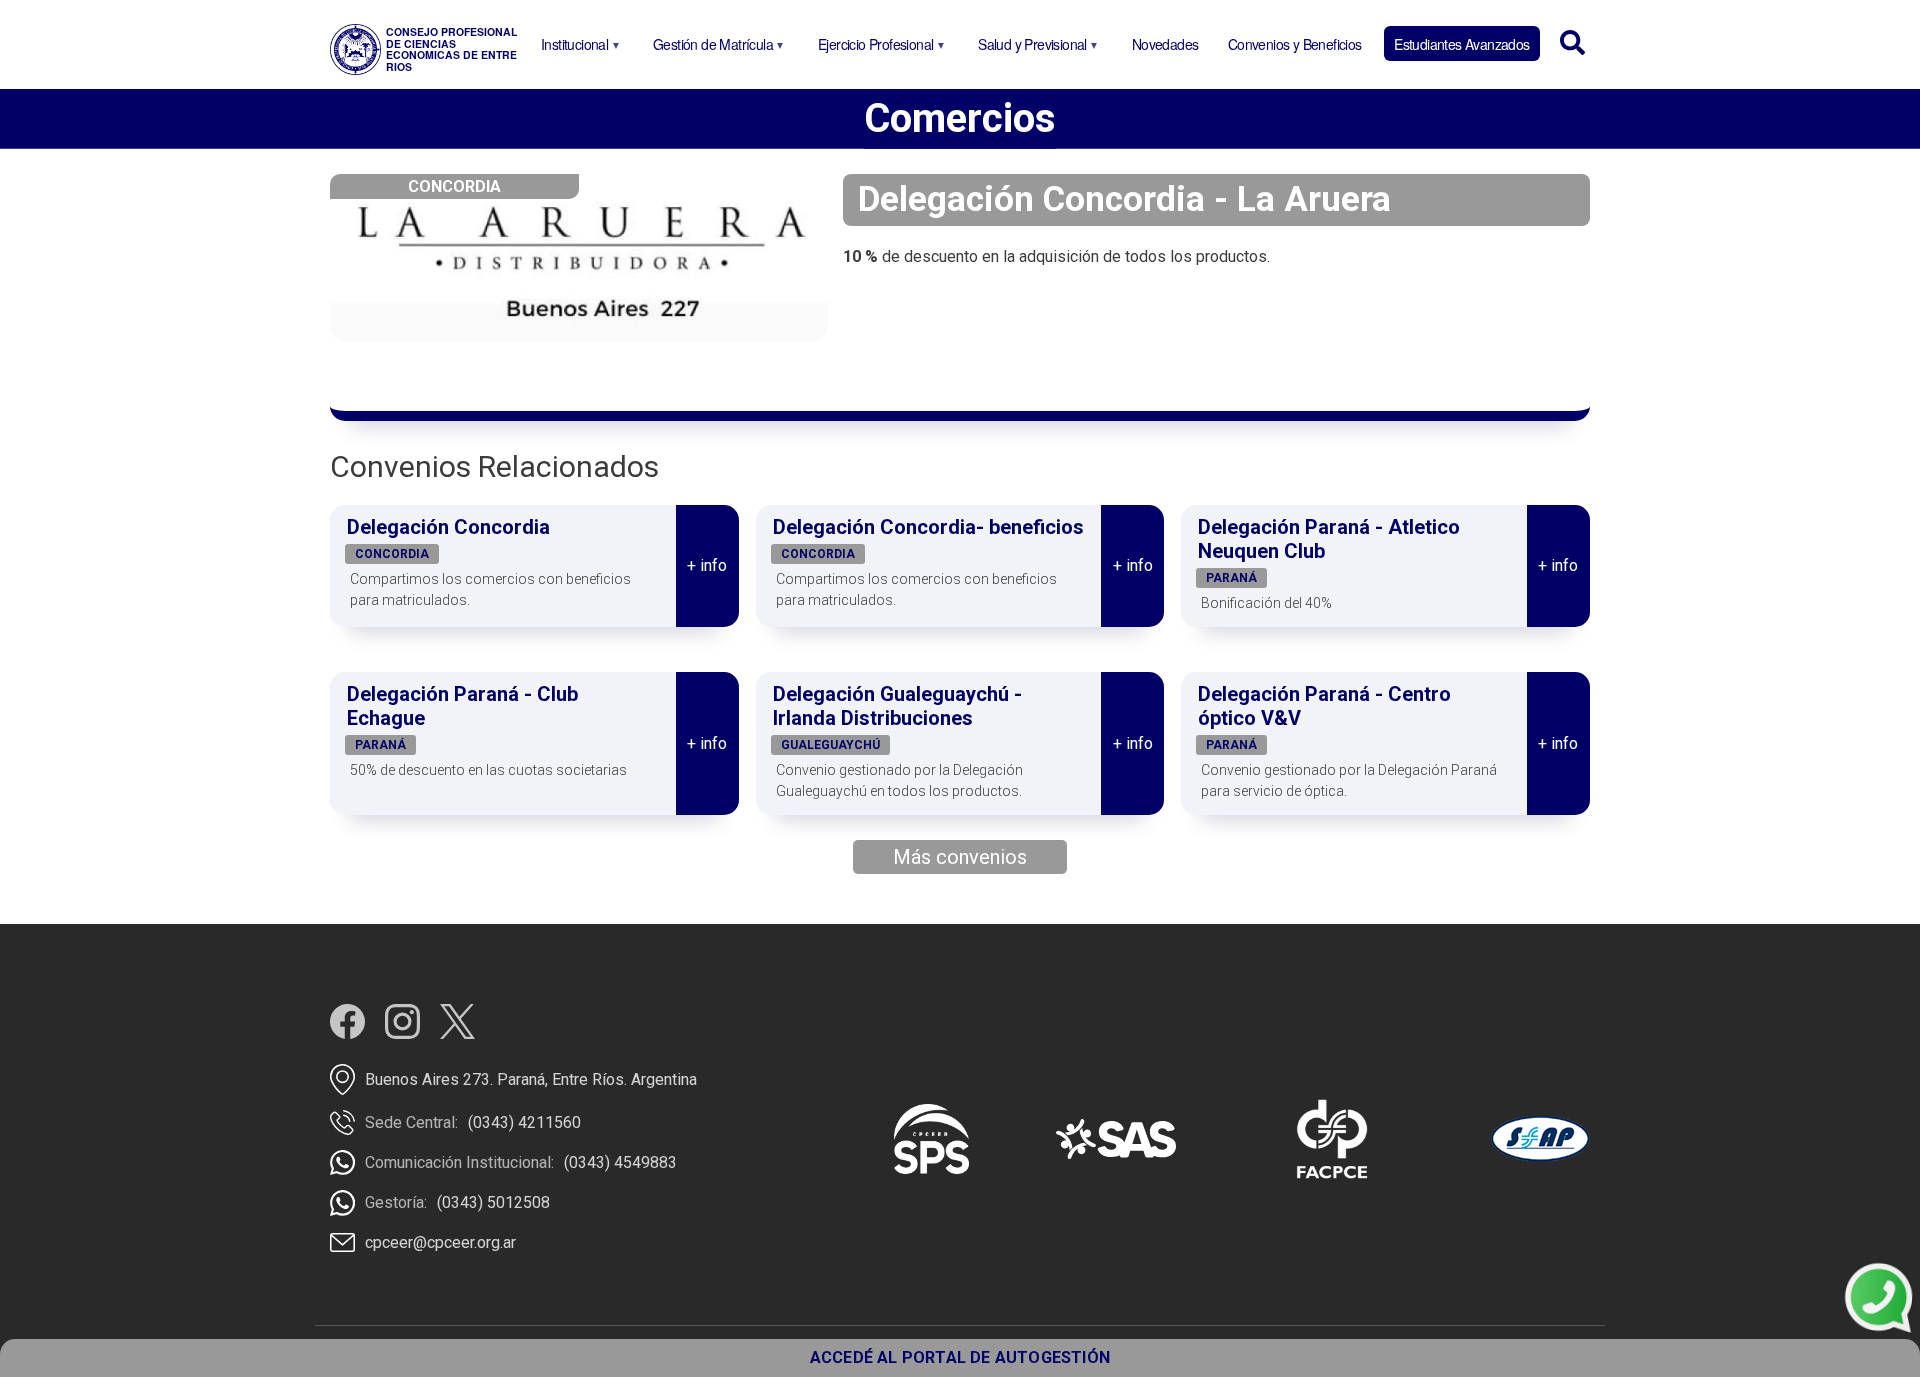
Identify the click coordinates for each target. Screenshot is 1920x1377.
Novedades (1165, 44)
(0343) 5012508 (493, 1202)
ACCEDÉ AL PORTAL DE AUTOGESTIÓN (960, 1357)
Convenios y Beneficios (1295, 44)
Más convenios (960, 857)
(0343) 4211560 (524, 1122)
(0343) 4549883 (620, 1162)
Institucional (571, 47)
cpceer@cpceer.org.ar (440, 1242)
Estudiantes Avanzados (1461, 44)
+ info (707, 565)
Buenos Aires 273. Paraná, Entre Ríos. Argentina (531, 1079)
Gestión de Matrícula (709, 47)
